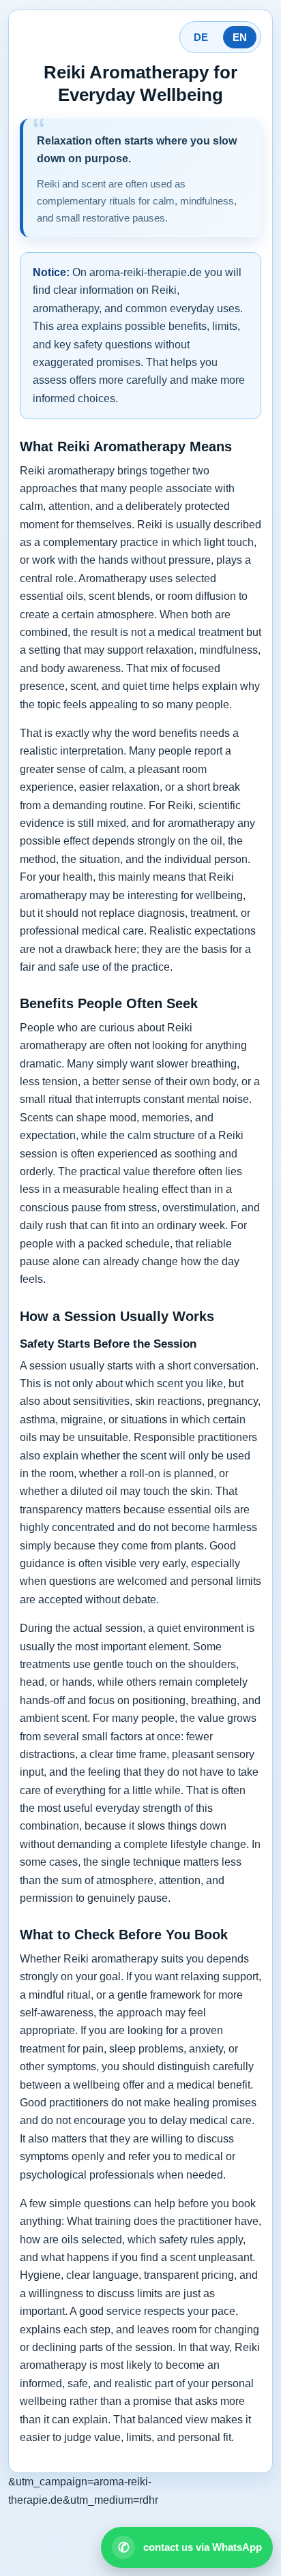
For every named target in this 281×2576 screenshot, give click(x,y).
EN (240, 37)
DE (201, 37)
